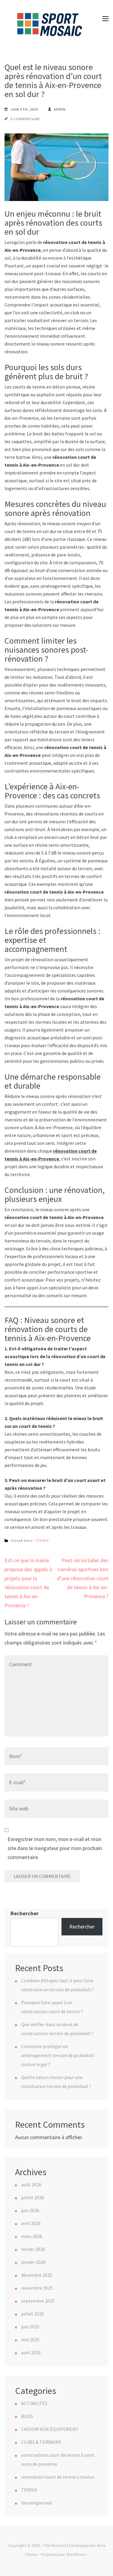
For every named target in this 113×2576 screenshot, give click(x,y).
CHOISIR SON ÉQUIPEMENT (50, 2429)
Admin (60, 109)
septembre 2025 (38, 2301)
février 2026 (33, 2249)
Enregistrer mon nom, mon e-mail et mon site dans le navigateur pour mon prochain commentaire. (55, 1848)
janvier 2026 (33, 2262)
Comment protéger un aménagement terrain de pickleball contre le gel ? (58, 2055)
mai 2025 (30, 2340)
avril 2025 (31, 2352)
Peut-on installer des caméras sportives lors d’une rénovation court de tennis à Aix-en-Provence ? (83, 1578)
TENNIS (42, 1540)
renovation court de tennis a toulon (58, 2477)
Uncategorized (36, 2503)
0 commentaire (25, 119)
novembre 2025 (37, 2288)
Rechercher (25, 1913)
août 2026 (31, 2184)
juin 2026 (30, 2210)
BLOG (27, 2416)
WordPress (77, 2554)
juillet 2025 (33, 2314)
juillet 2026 (33, 2197)
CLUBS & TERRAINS (41, 2442)
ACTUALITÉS (34, 2403)
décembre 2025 (37, 2275)
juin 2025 (30, 2327)
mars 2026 (32, 2236)
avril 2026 (31, 2223)
